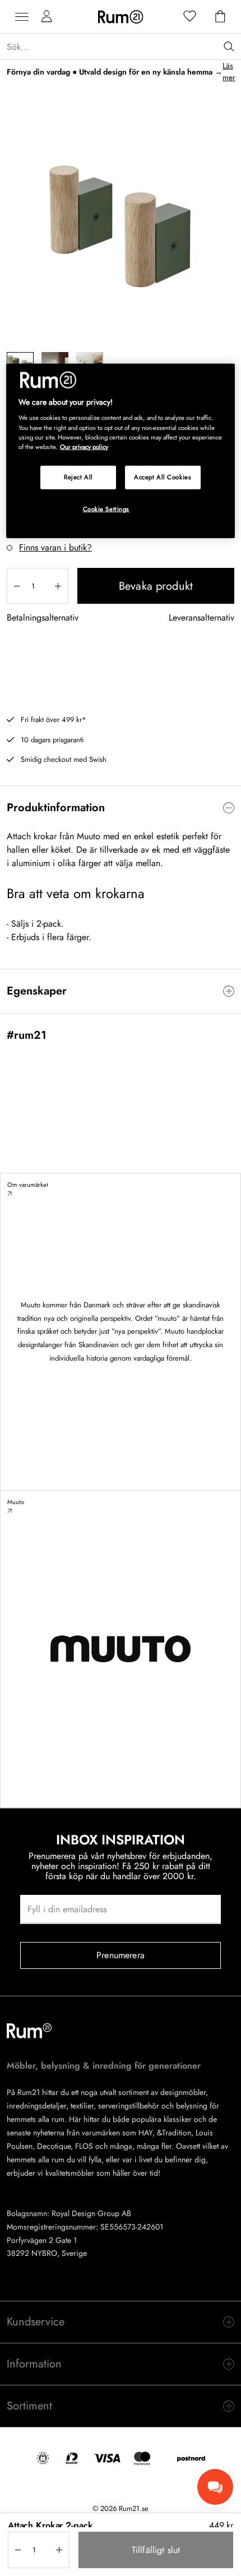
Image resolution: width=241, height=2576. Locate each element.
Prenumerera (121, 1955)
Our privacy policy (84, 446)
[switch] (121, 808)
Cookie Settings (106, 508)
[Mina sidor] (47, 17)
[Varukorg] (220, 17)
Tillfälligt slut (156, 2550)
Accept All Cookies (163, 477)
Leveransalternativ (201, 618)
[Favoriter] (190, 17)
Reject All (78, 477)
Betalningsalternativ (43, 618)
